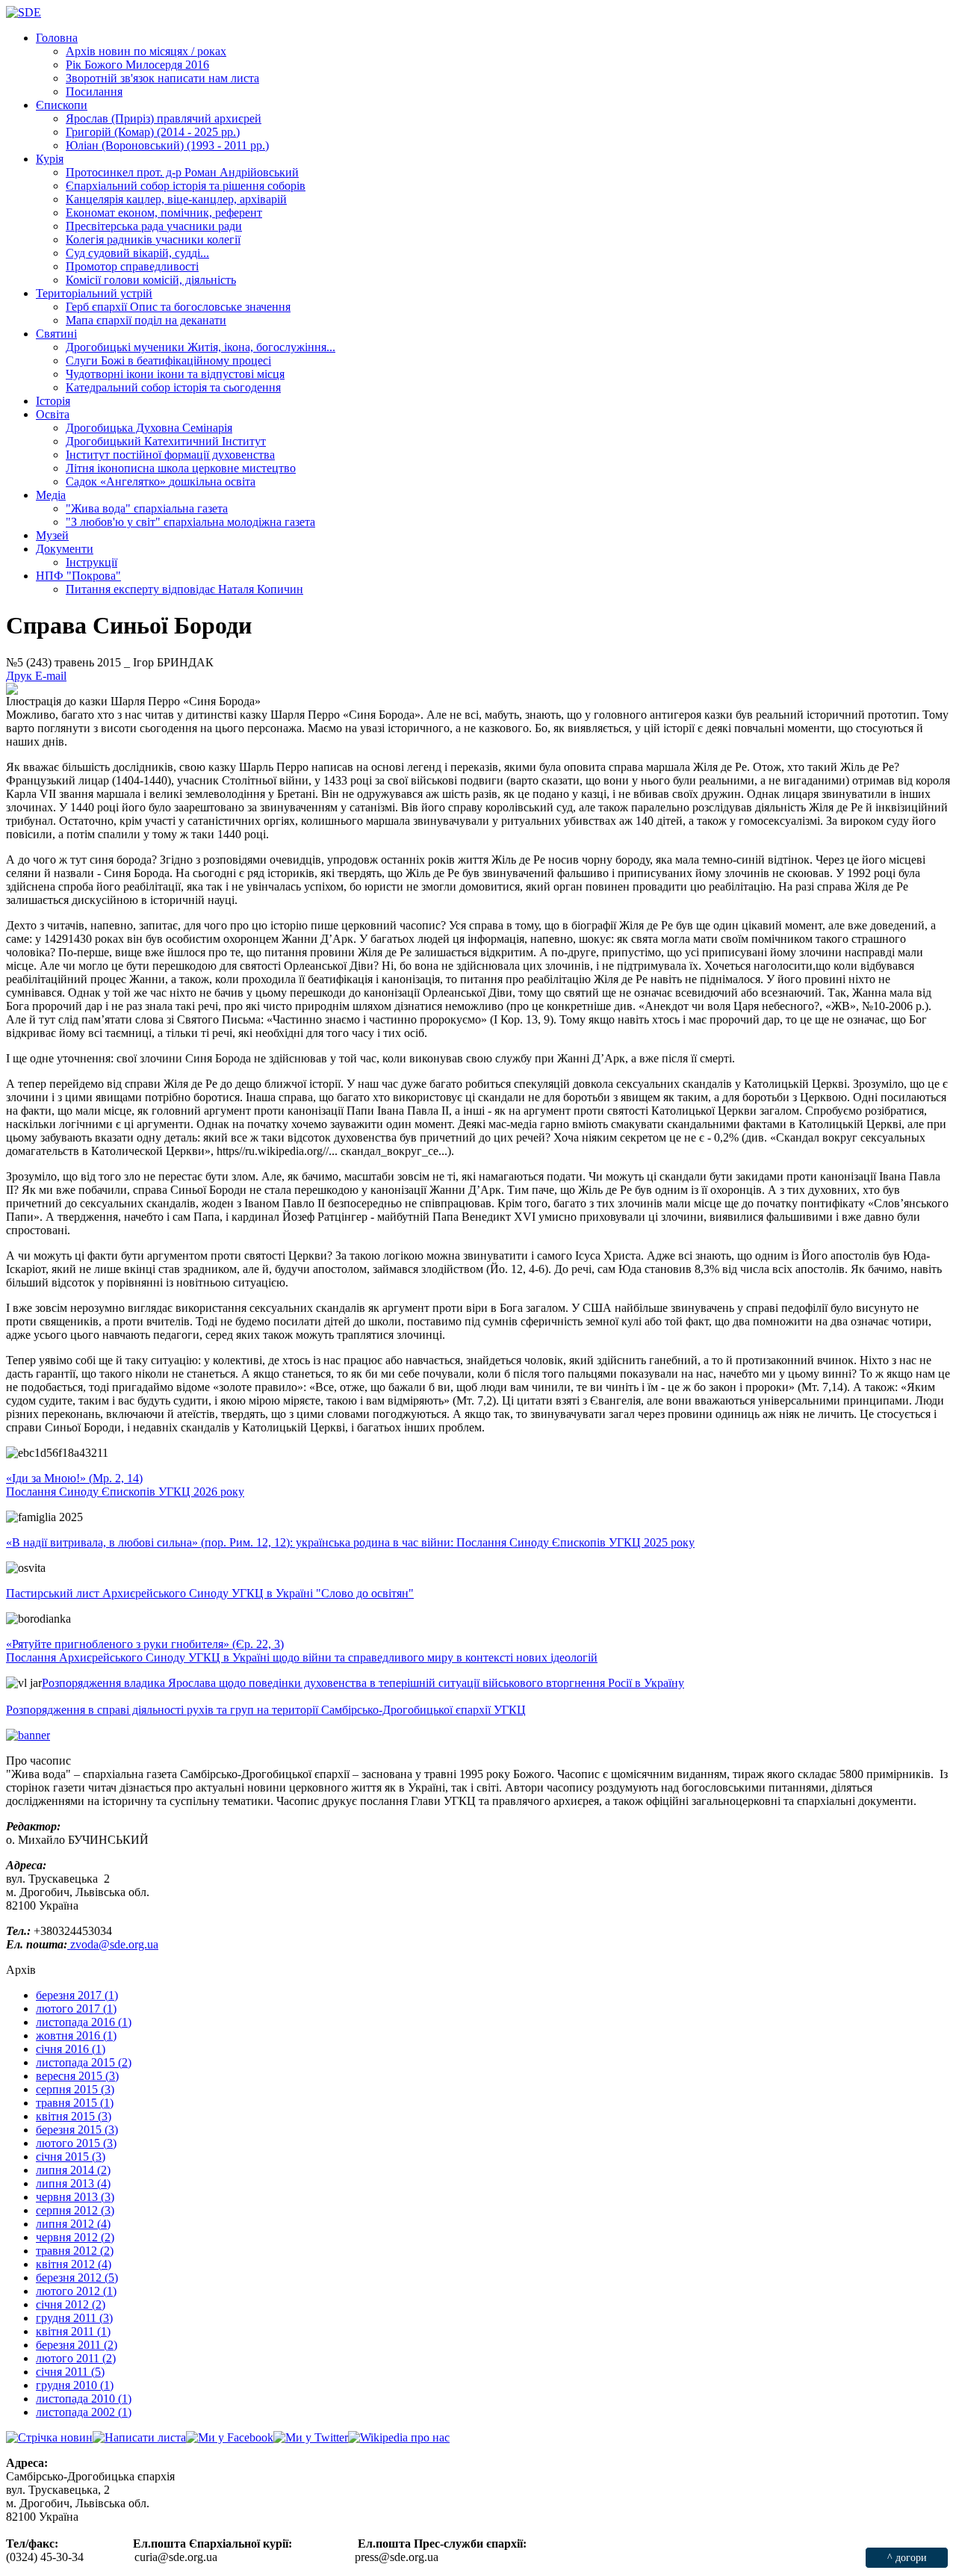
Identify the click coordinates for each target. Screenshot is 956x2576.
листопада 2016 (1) (84, 2022)
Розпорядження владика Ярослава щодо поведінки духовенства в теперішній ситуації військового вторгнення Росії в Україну (363, 1683)
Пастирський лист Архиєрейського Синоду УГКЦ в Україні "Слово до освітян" (210, 1593)
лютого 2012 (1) (76, 2291)
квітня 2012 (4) (74, 2264)
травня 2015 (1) (75, 2103)
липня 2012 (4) (73, 2224)
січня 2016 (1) (71, 2049)
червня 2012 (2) (75, 2237)
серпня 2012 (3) (75, 2210)
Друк (21, 676)
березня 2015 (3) (77, 2130)
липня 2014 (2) (73, 2170)
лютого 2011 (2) (76, 2358)
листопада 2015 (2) (84, 2062)
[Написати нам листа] (139, 2437)
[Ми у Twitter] (311, 2437)
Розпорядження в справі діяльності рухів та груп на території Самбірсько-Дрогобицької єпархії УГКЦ (266, 1710)
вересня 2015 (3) (77, 2076)
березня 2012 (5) (77, 2278)
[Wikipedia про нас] (399, 2437)
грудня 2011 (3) (74, 2318)
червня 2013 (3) (75, 2197)
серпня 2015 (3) (75, 2089)
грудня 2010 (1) (75, 2385)
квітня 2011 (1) (73, 2331)
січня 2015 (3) (71, 2157)
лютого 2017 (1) (76, 2009)
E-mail (51, 676)
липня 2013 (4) (73, 2183)
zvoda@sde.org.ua (113, 1944)
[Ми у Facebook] (230, 2437)
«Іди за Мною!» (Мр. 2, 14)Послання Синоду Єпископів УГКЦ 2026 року (125, 1485)
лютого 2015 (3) (76, 2143)
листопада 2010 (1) (84, 2399)
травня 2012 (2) (75, 2251)
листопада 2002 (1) (84, 2412)
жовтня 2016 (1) (76, 2035)
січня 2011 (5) (70, 2372)
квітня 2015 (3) (74, 2116)
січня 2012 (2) (71, 2304)
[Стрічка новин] (49, 2437)
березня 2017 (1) (77, 1995)
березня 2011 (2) (77, 2345)
